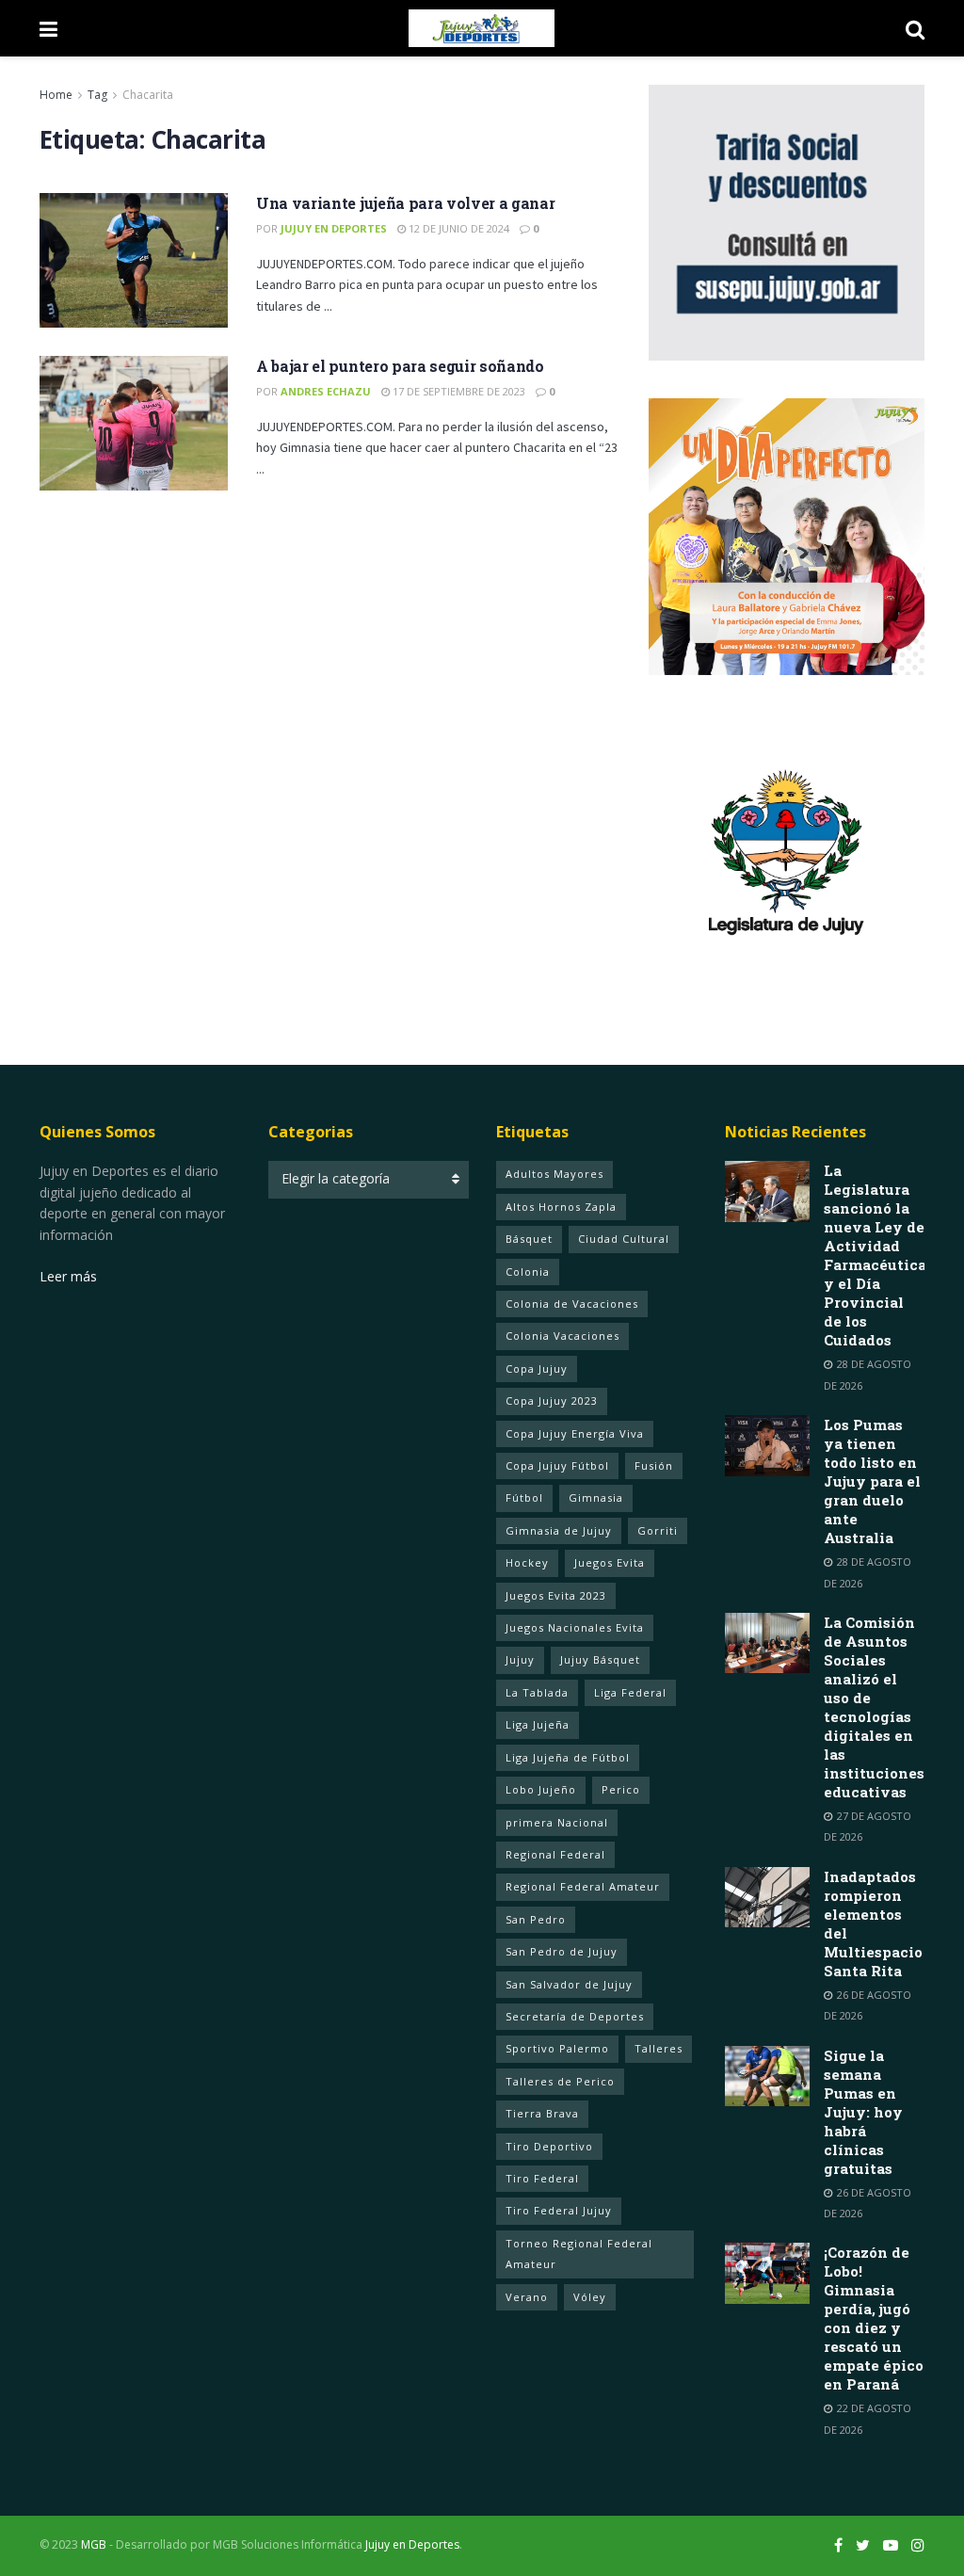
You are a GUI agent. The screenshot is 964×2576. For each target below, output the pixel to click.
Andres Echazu (326, 391)
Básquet (529, 1239)
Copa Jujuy (537, 1368)
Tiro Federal (542, 2178)
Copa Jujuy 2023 (552, 1401)
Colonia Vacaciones (562, 1336)
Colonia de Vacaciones (572, 1304)
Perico (621, 1789)
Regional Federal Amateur (583, 1886)
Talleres (659, 2048)
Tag (97, 95)
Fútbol (524, 1497)
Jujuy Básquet (600, 1659)
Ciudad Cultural (624, 1239)
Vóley (590, 2297)
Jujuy (520, 1659)
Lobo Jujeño (541, 1789)
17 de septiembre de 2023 (458, 391)
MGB (94, 2544)
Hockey (527, 1562)
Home (56, 95)
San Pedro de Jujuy (562, 1951)
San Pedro (536, 1919)
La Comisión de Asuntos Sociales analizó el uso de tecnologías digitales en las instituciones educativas (874, 1707)
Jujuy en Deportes (334, 228)
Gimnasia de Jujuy (559, 1530)
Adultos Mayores (554, 1174)
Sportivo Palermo (557, 2048)
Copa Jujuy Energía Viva (575, 1433)
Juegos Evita (610, 1562)
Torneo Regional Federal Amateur (579, 2254)
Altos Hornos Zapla (561, 1207)
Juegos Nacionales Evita (575, 1627)
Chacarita (148, 95)
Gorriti (658, 1530)
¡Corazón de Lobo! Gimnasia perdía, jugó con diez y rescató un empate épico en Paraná (874, 2318)
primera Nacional (557, 1822)
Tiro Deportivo (549, 2146)
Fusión (654, 1465)
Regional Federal (555, 1854)
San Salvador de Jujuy (569, 1984)
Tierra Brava (542, 2113)
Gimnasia (596, 1497)
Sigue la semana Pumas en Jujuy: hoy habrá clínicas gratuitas (863, 2112)
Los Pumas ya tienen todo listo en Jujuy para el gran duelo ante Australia (872, 1481)
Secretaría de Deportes (575, 2016)
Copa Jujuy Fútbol (557, 1465)
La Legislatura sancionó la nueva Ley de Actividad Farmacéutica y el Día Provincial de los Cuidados (875, 1255)
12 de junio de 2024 (458, 228)
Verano (527, 2297)
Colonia (528, 1272)
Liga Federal (630, 1692)
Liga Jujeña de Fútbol (568, 1757)
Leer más (68, 1276)
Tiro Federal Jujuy (559, 2210)
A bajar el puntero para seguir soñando (400, 366)
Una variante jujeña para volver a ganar (406, 203)
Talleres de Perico (560, 2081)
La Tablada (537, 1692)
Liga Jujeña (538, 1724)
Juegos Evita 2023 (556, 1595)
